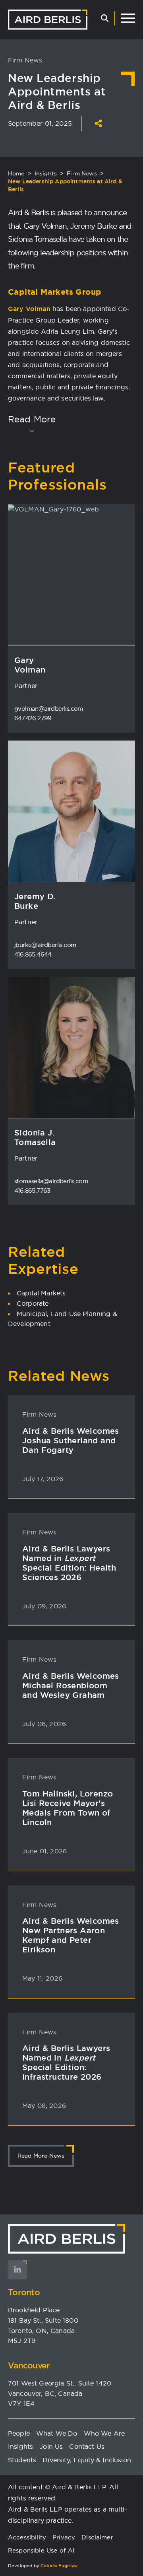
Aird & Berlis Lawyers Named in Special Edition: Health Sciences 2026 (69, 1563)
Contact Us (87, 2446)
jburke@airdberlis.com (45, 945)
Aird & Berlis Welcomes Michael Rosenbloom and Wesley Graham (71, 1686)
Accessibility (27, 2537)
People (19, 2433)
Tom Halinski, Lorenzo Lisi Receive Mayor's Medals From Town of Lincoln (68, 1808)
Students (22, 2460)
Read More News (41, 2156)
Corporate (33, 1303)
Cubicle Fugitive (59, 2566)
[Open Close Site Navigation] (128, 18)
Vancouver (29, 2365)
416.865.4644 (33, 954)
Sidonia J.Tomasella (35, 1137)
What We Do (57, 2433)
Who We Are (104, 2433)
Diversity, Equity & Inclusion (87, 2460)
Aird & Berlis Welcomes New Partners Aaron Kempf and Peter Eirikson (71, 1935)
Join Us (51, 2446)
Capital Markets (41, 1293)
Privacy (64, 2537)
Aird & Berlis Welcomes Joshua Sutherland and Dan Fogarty (71, 1441)
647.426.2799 (33, 718)
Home (16, 173)
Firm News (82, 173)
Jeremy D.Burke (35, 901)
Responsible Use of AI (41, 2550)
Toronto (24, 2292)
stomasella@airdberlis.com (51, 1181)
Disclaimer (97, 2537)
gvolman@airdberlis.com (49, 709)
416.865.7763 (32, 1191)
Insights (46, 173)
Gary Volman (29, 309)
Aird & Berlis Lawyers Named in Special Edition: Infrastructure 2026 (66, 2063)
